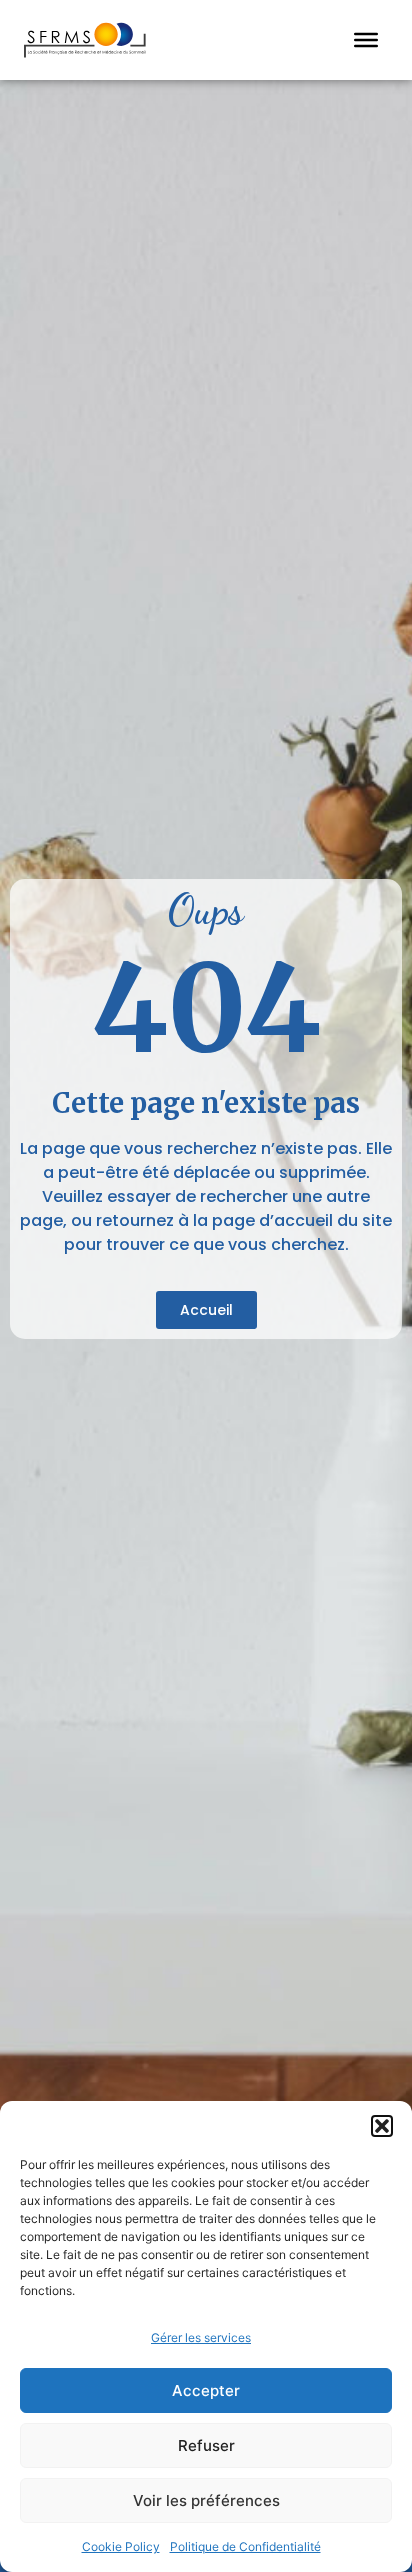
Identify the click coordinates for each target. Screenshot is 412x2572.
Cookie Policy (121, 2546)
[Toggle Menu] (366, 40)
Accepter (206, 2390)
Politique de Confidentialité (245, 2546)
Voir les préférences (206, 2500)
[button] (382, 2126)
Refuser (206, 2445)
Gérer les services (201, 2337)
